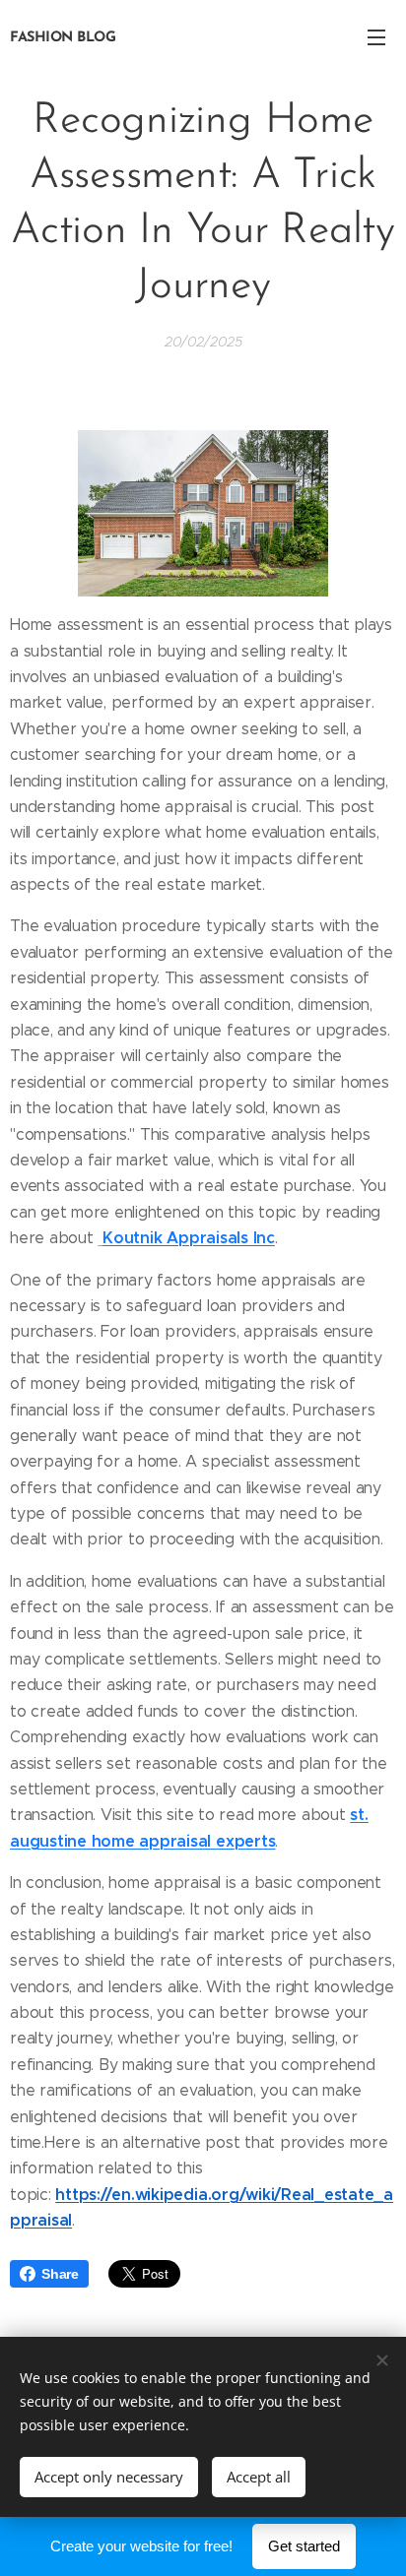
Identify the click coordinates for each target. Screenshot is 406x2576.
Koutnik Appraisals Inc (189, 1238)
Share (60, 2274)
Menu (376, 36)
